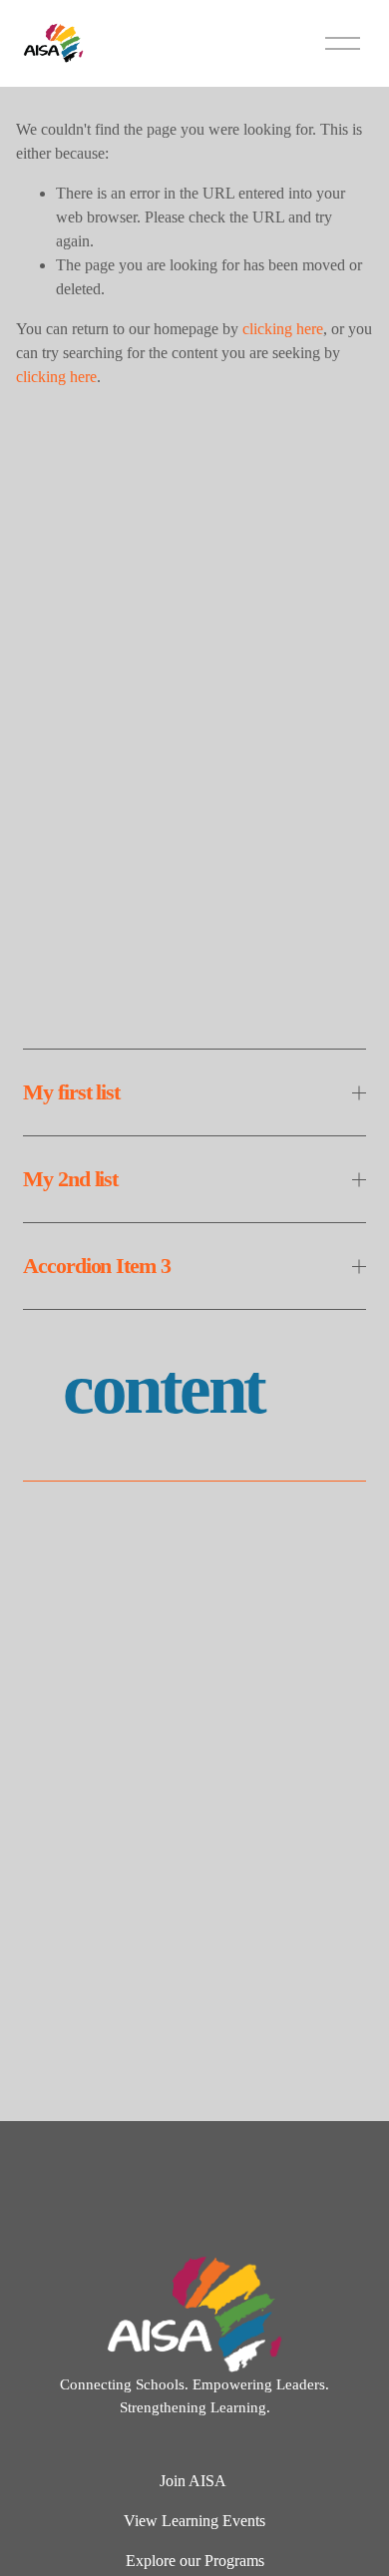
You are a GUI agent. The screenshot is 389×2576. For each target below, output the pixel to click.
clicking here (283, 329)
